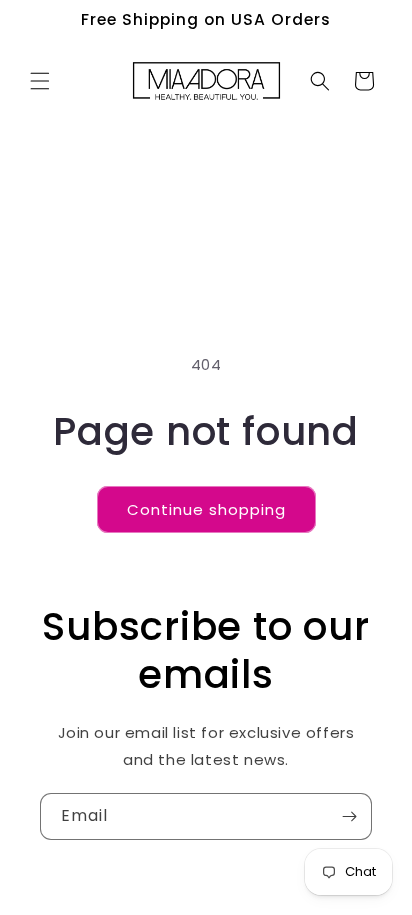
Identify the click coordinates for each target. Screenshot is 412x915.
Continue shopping (206, 509)
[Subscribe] (349, 816)
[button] (40, 81)
